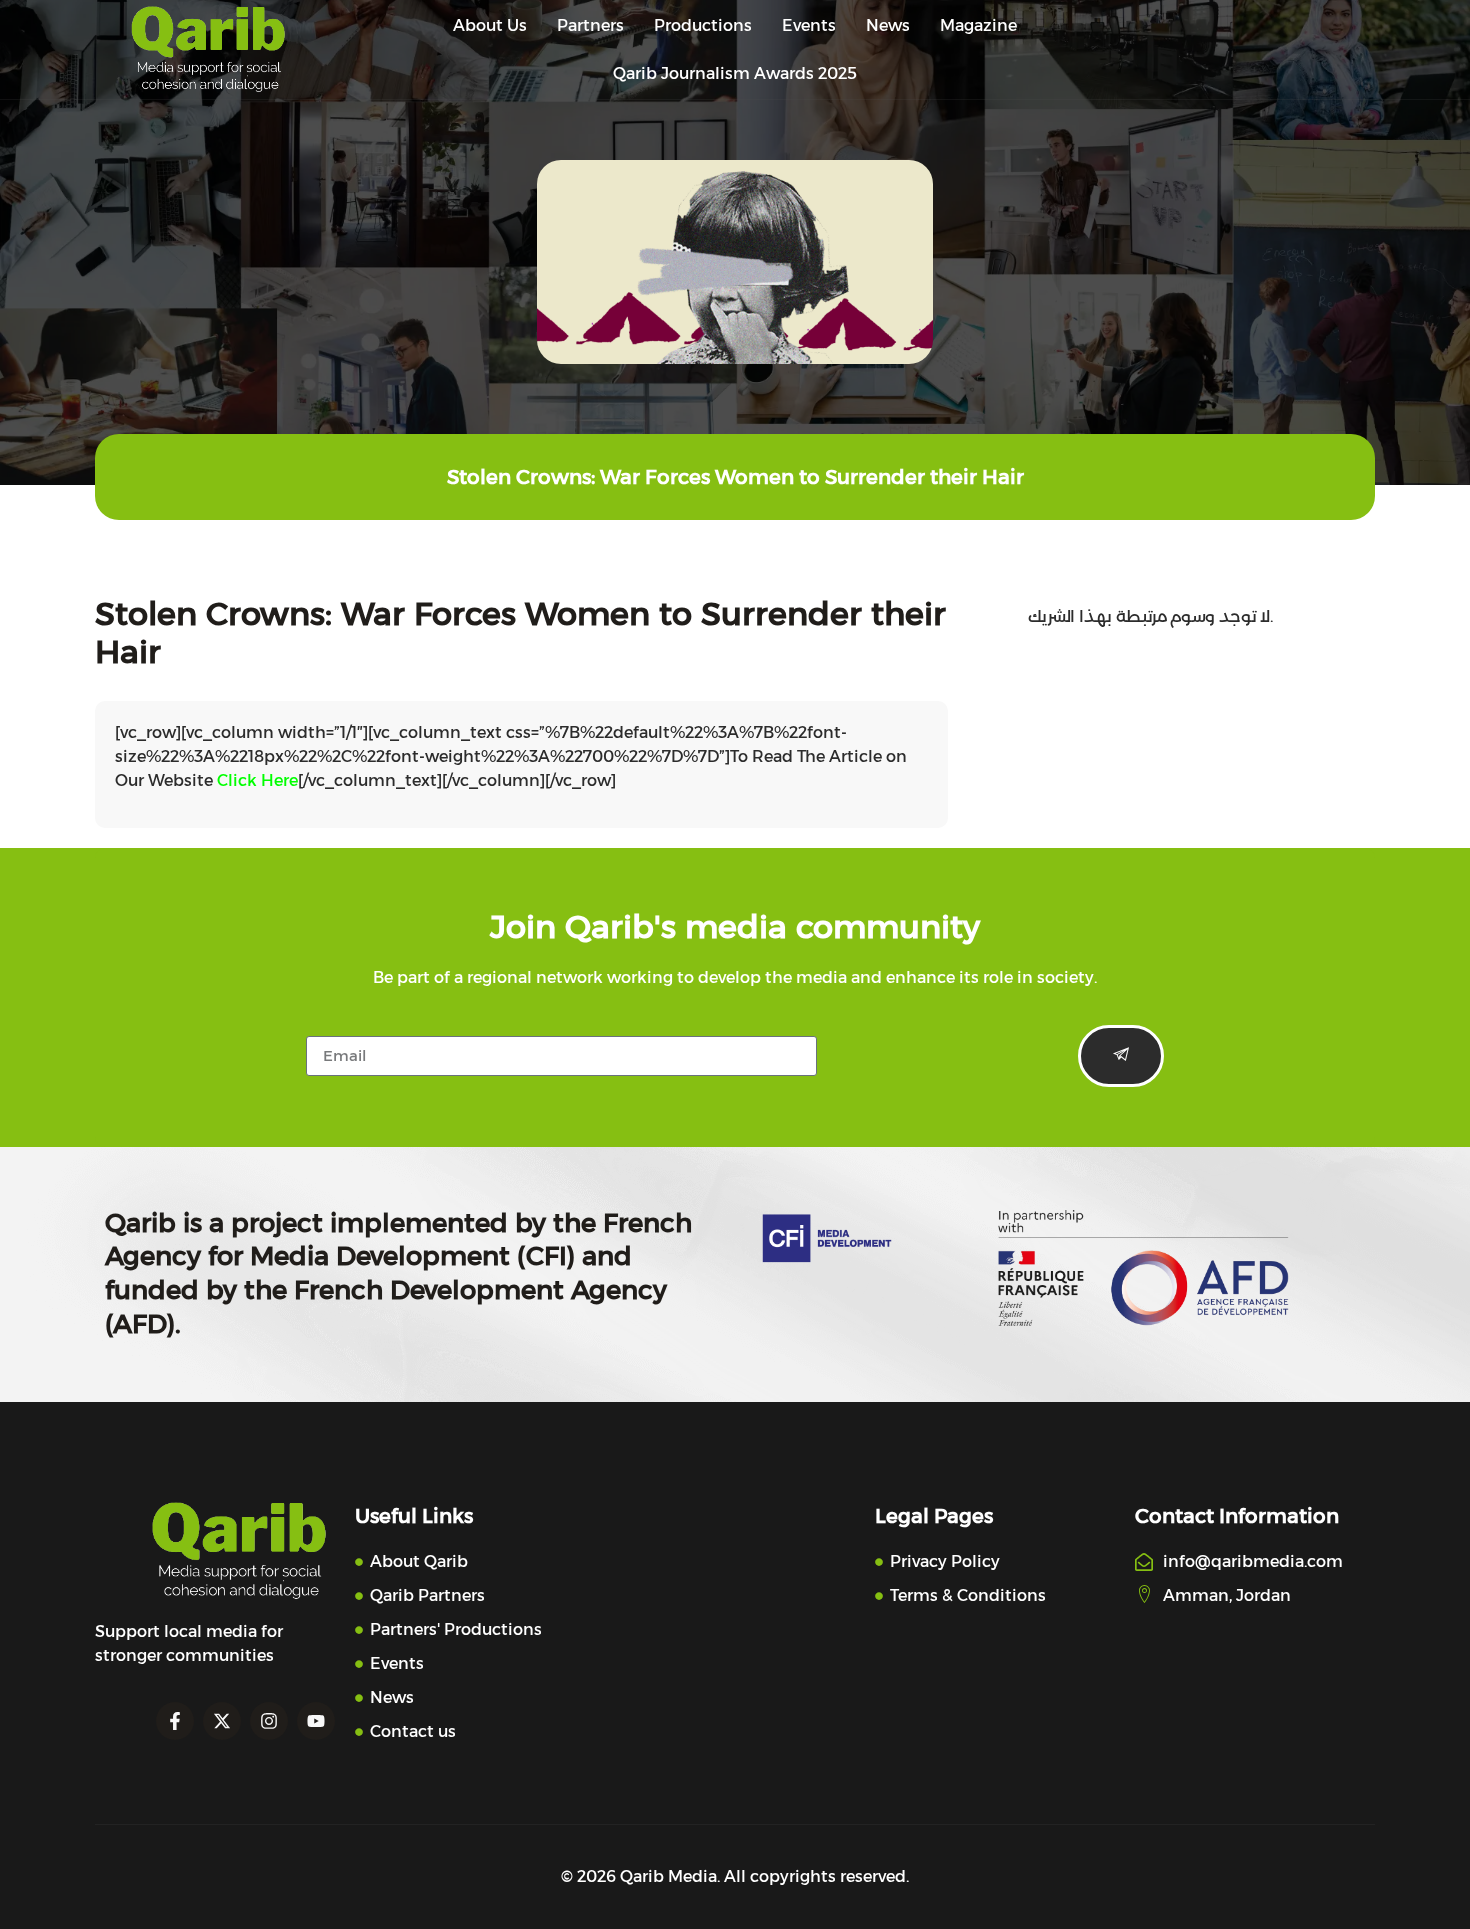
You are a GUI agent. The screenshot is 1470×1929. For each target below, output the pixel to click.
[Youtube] (316, 1721)
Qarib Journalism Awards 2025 (735, 73)
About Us (490, 25)
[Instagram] (269, 1721)
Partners (590, 25)
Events (809, 25)
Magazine (978, 25)
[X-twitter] (222, 1721)
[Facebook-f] (175, 1721)
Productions (703, 25)
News (888, 25)
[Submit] (1121, 1056)
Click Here (257, 780)
